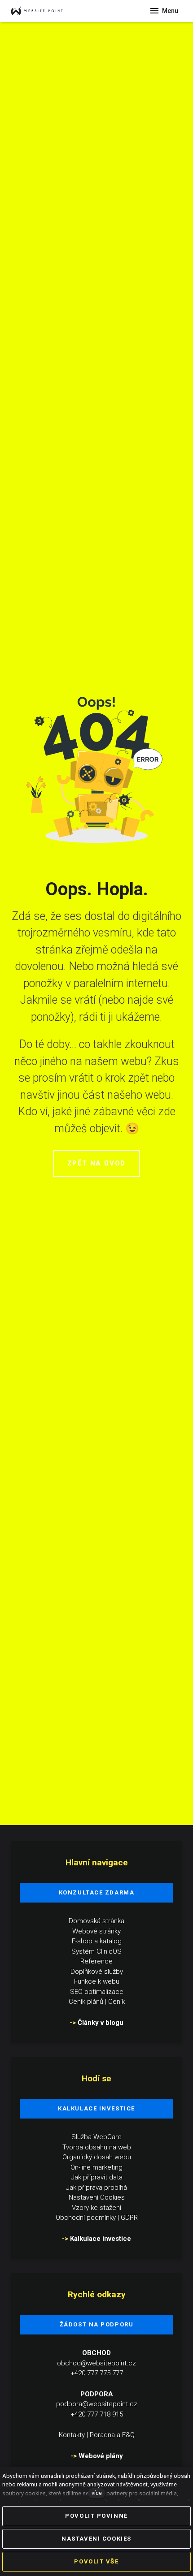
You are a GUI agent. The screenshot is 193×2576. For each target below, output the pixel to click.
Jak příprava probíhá (96, 2188)
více (97, 2493)
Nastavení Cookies (97, 2197)
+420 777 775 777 (97, 2373)
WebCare (107, 2137)
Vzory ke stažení (96, 2208)
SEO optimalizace (97, 1992)
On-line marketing (96, 2167)
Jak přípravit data (97, 2177)
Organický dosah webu (97, 2157)
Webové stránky (96, 1931)
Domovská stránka (96, 1921)
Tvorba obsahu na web (97, 2147)
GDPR (129, 2218)
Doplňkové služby (97, 1972)
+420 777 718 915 (97, 2414)
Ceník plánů (86, 2002)
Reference (96, 1961)
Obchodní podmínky (86, 2218)
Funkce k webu (97, 1981)
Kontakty (72, 2435)
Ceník (116, 2002)
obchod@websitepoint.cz (96, 2363)
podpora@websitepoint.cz (97, 2404)
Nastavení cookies (164, 2502)
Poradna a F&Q (112, 2435)
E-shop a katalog (97, 1941)
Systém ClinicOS (96, 1951)
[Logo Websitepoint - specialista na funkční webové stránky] (46, 11)
